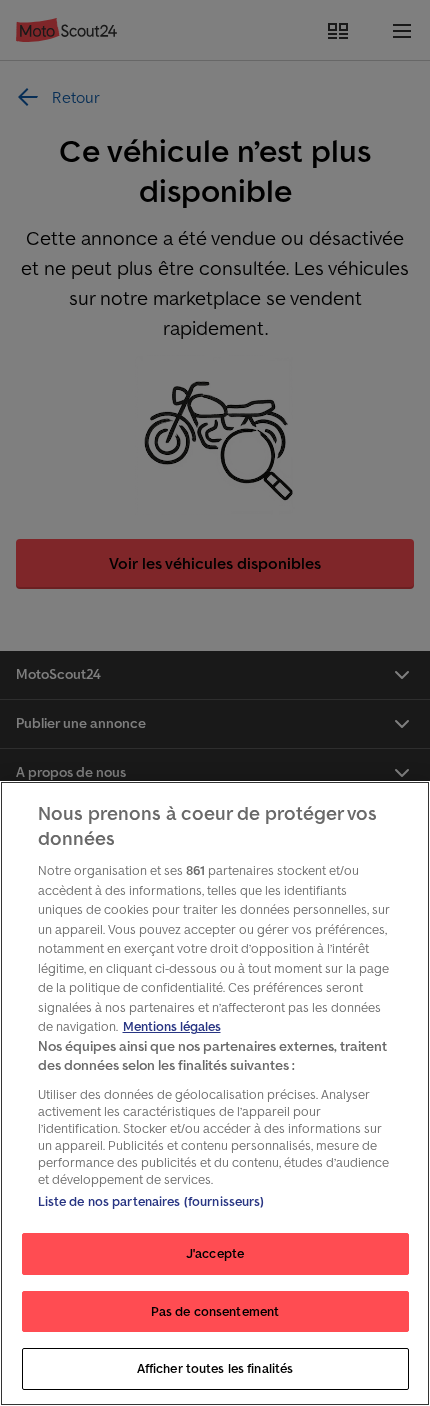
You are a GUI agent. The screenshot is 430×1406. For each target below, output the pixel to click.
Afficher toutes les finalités (215, 1368)
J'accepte (215, 1253)
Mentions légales (172, 1026)
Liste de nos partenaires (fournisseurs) (151, 1201)
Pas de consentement (215, 1311)
